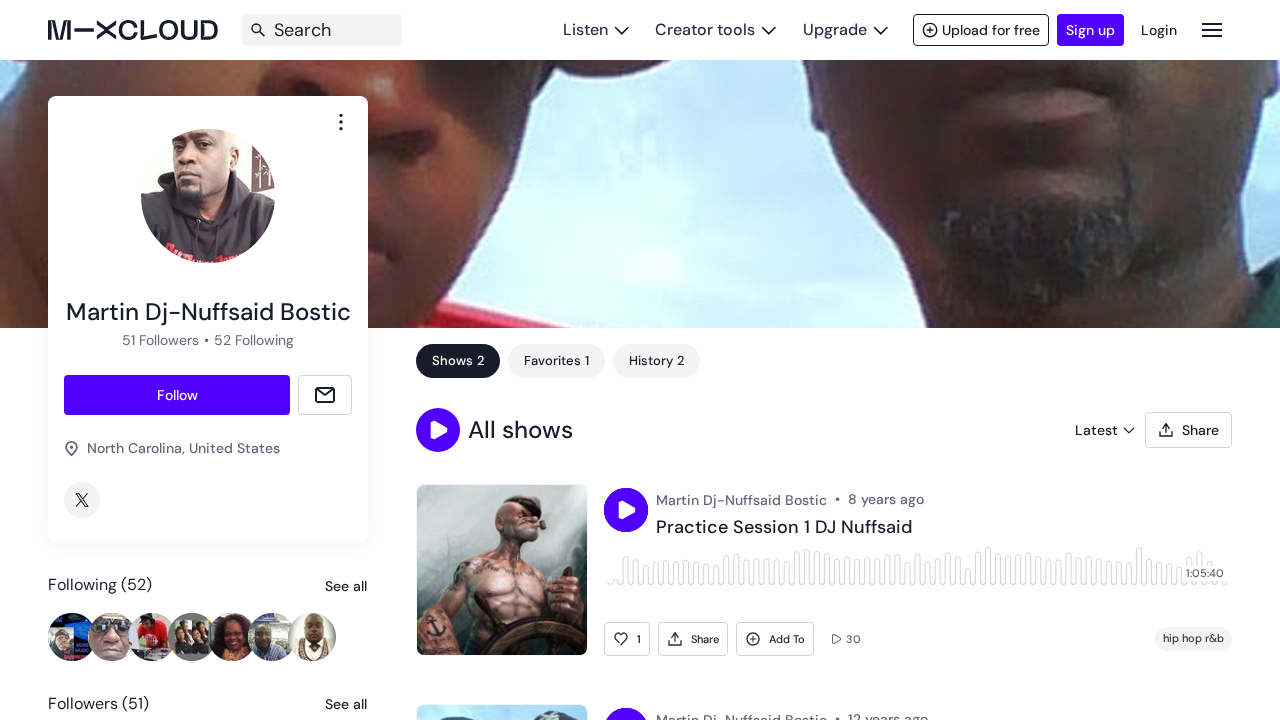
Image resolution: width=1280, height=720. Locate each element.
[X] (82, 500)
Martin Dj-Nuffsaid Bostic (741, 500)
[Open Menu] (1212, 29)
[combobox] (341, 122)
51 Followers (160, 340)
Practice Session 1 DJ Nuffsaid (784, 528)
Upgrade (835, 29)
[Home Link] (133, 30)
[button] (438, 430)
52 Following (254, 340)
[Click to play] (626, 510)
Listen (585, 29)
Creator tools (705, 29)
